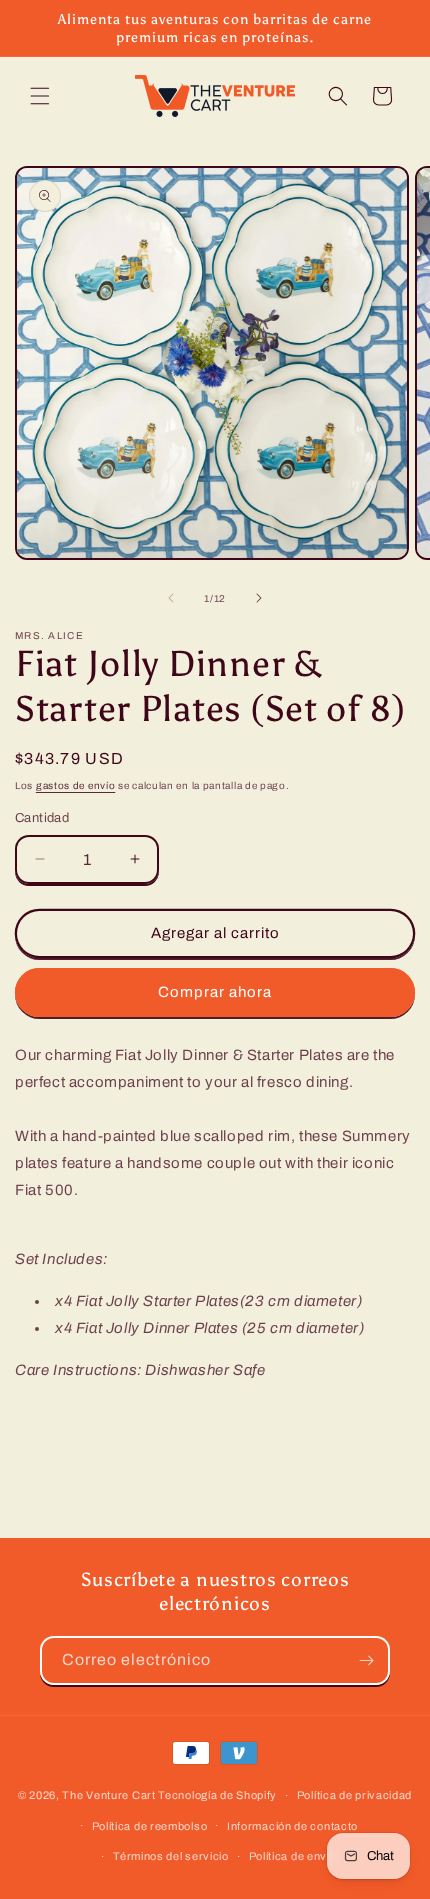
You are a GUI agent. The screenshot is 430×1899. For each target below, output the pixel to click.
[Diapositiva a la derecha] (259, 598)
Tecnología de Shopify (217, 1795)
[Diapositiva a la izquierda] (171, 598)
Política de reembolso (150, 1826)
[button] (40, 96)
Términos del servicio (171, 1856)
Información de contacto (292, 1826)
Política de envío (293, 1856)
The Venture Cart (108, 1795)
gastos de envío (76, 785)
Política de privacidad (354, 1795)
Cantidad (42, 818)
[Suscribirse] (366, 1660)
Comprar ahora (215, 992)
